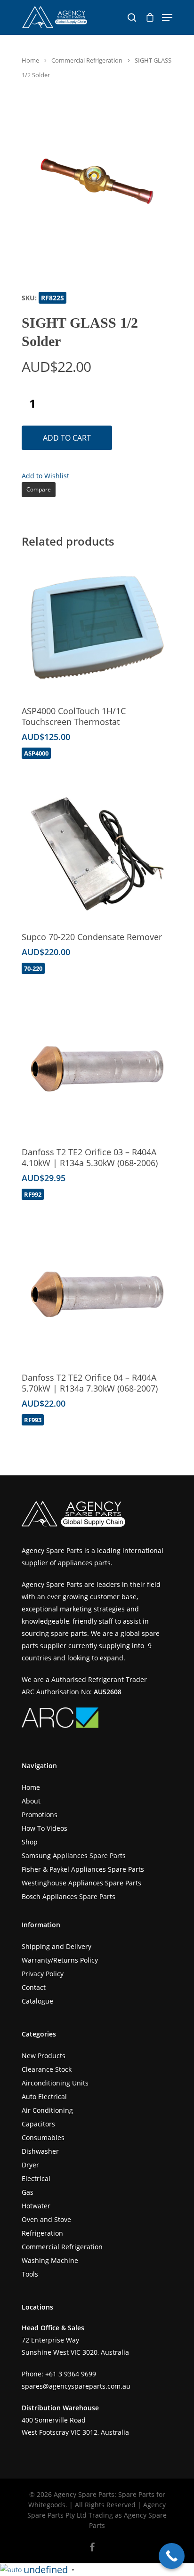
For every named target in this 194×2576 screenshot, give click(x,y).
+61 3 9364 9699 (71, 2374)
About (31, 1801)
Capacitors (38, 2124)
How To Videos (44, 1828)
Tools (30, 2274)
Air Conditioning (47, 2110)
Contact (34, 1987)
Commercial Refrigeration (87, 60)
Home (30, 60)
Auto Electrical (44, 2097)
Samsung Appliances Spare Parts (74, 1856)
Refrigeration (42, 2233)
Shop (30, 1842)
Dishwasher (40, 2151)
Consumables (43, 2137)
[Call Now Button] (172, 2556)
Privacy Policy (43, 1974)
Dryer (30, 2165)
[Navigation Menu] (167, 17)
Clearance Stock (47, 2069)
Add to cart (67, 438)
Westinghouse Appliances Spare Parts (81, 1883)
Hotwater (36, 2206)
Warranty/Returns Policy (60, 1960)
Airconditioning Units (55, 2083)
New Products (44, 2056)
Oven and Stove (46, 2219)
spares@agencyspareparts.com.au (76, 2386)
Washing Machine (50, 2260)
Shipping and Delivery (57, 1946)
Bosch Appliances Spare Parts (69, 1896)
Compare (39, 489)
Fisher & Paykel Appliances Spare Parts (83, 1869)
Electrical (36, 2178)
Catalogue (37, 2001)
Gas (28, 2192)
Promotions (40, 1815)
